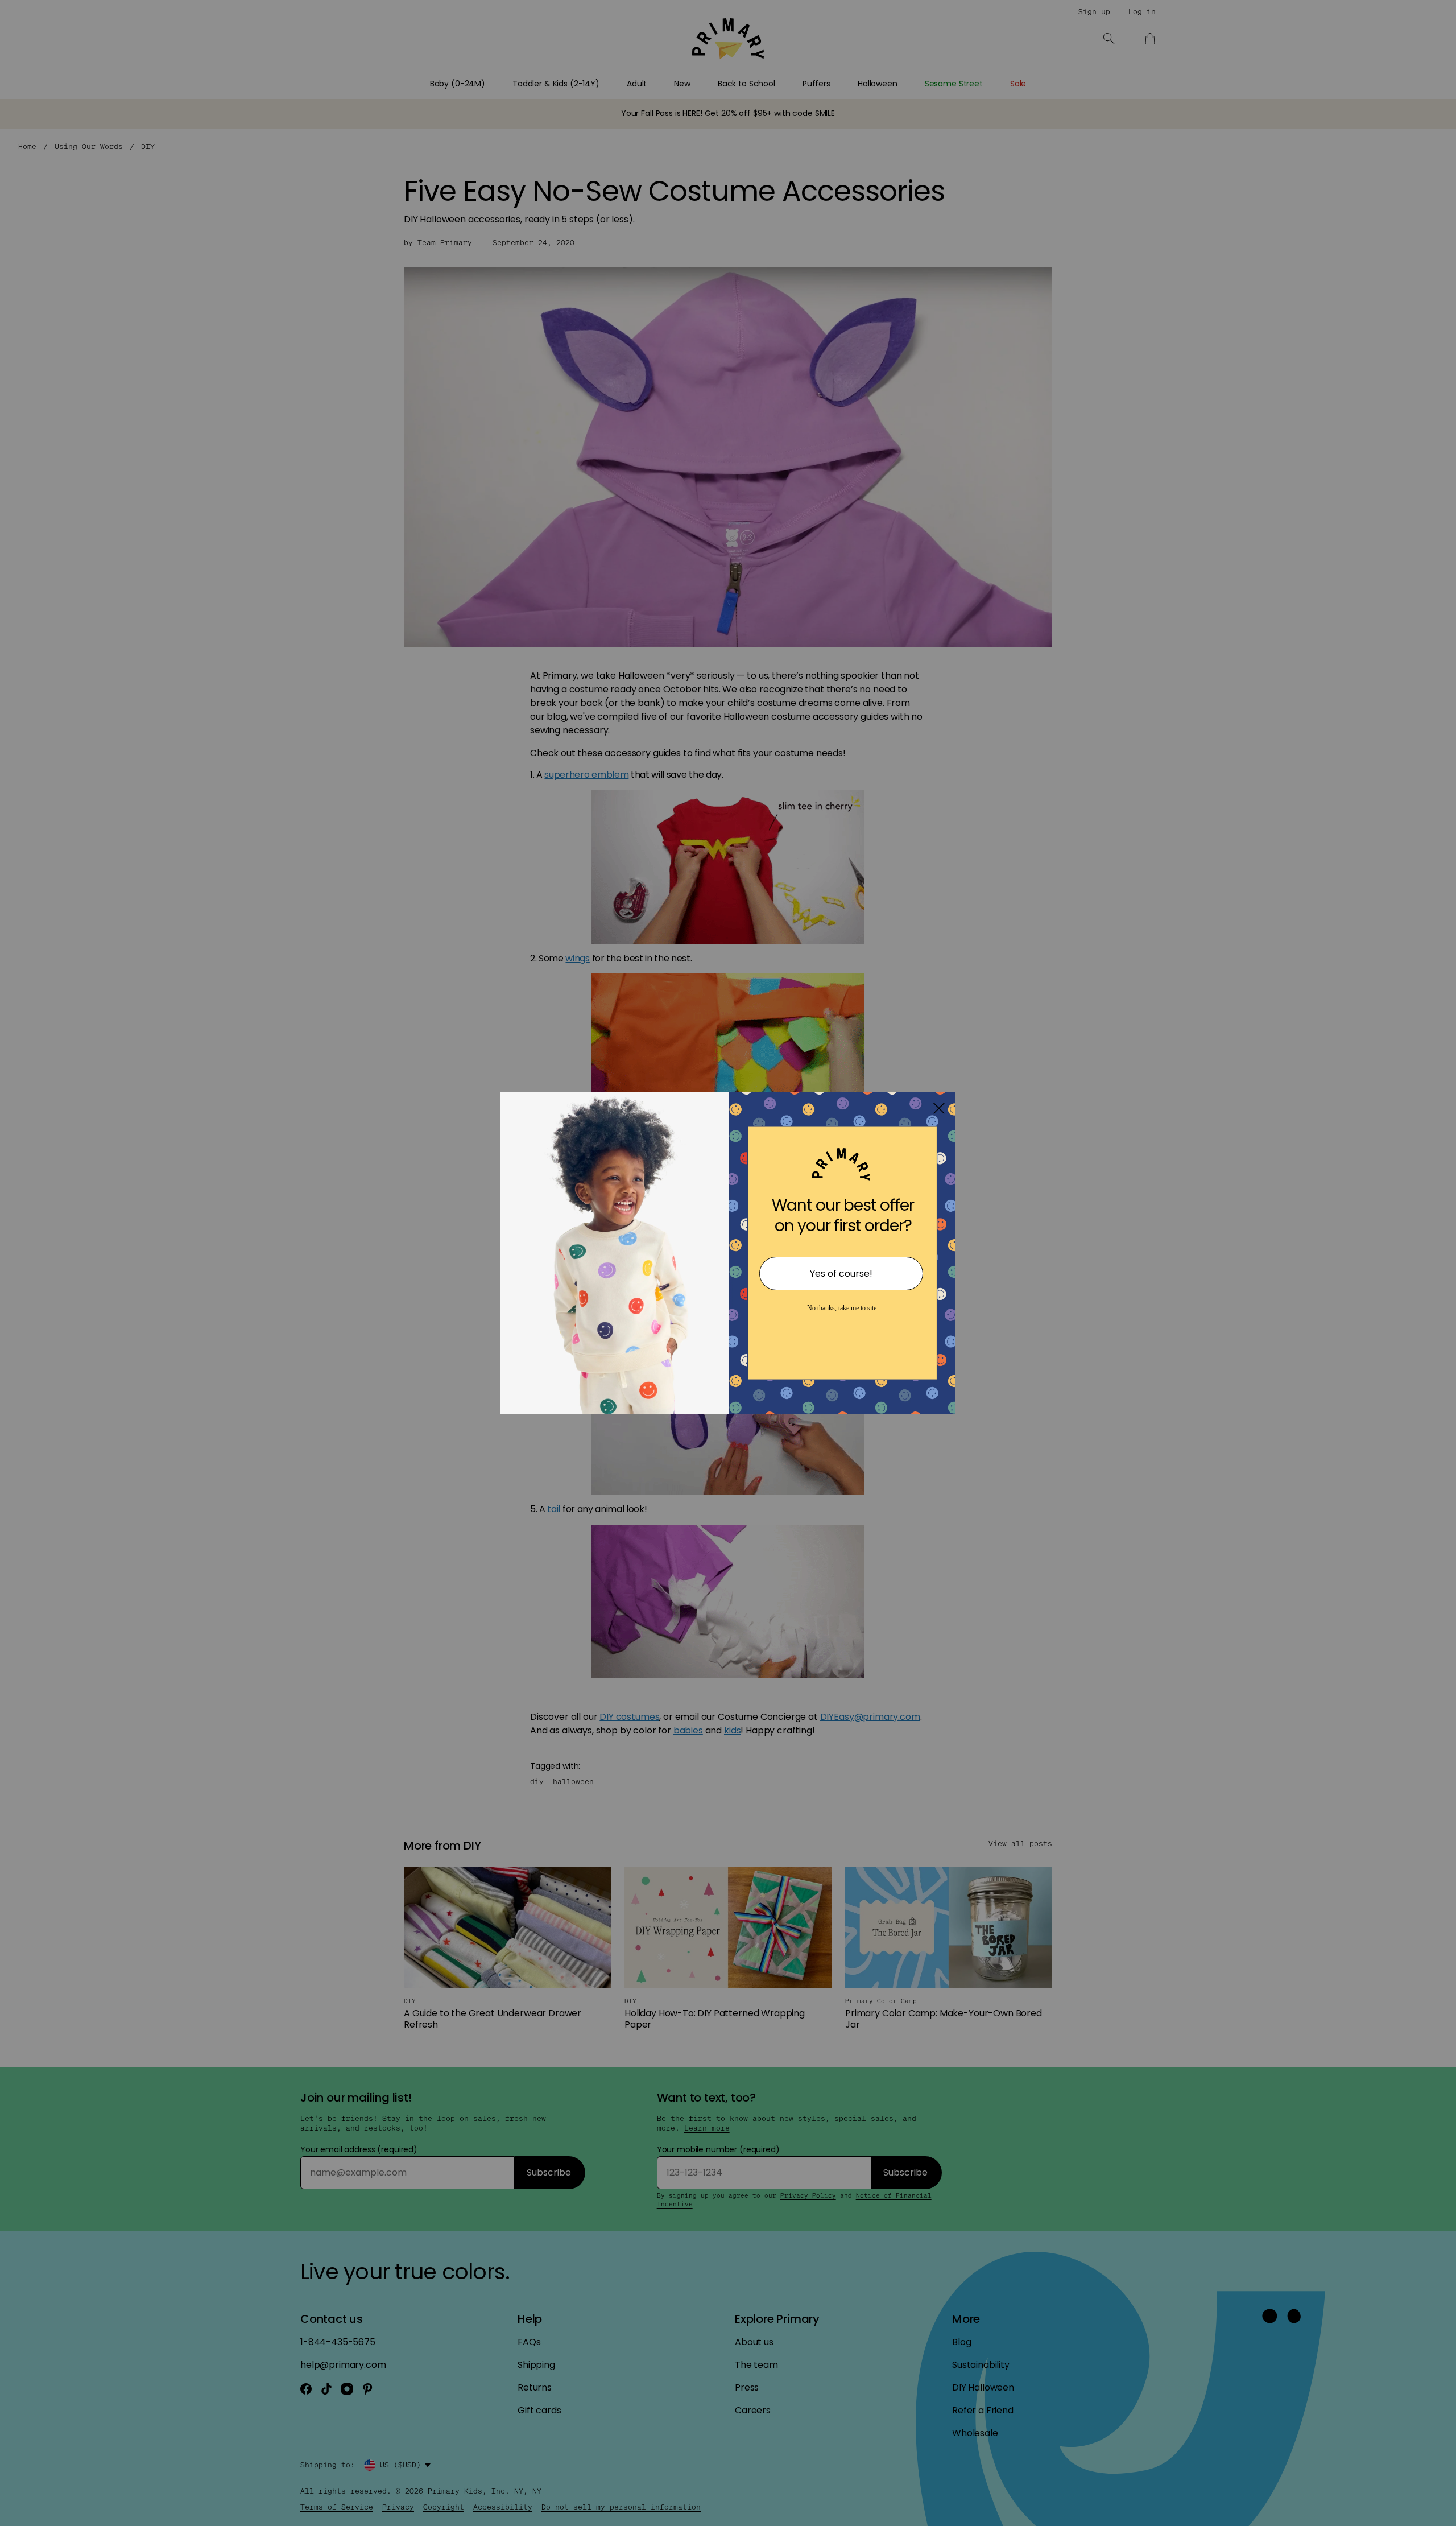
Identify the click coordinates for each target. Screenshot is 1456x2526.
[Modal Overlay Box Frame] (728, 1263)
